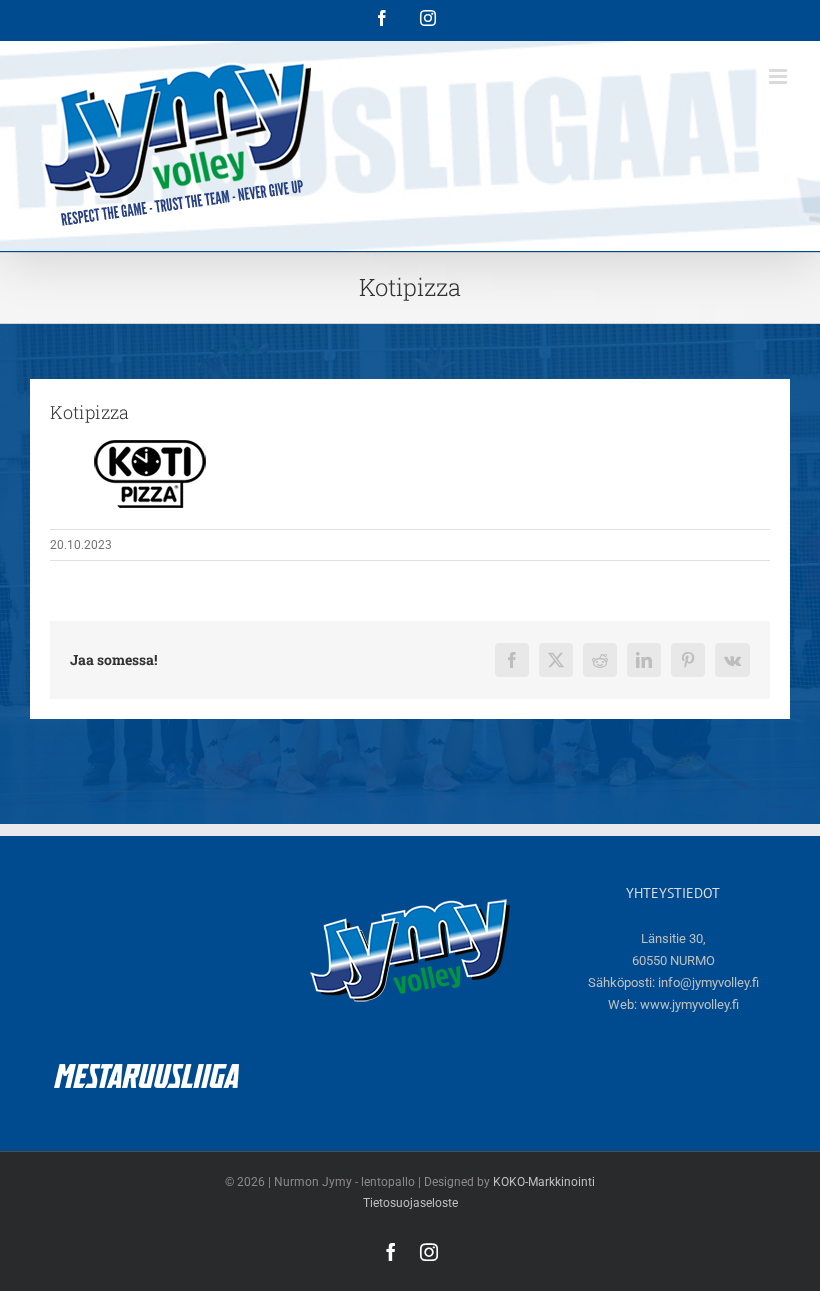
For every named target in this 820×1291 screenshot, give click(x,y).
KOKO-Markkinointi (544, 1182)
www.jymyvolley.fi (689, 1004)
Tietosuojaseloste (410, 1203)
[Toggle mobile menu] (779, 76)
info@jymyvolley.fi (708, 982)
